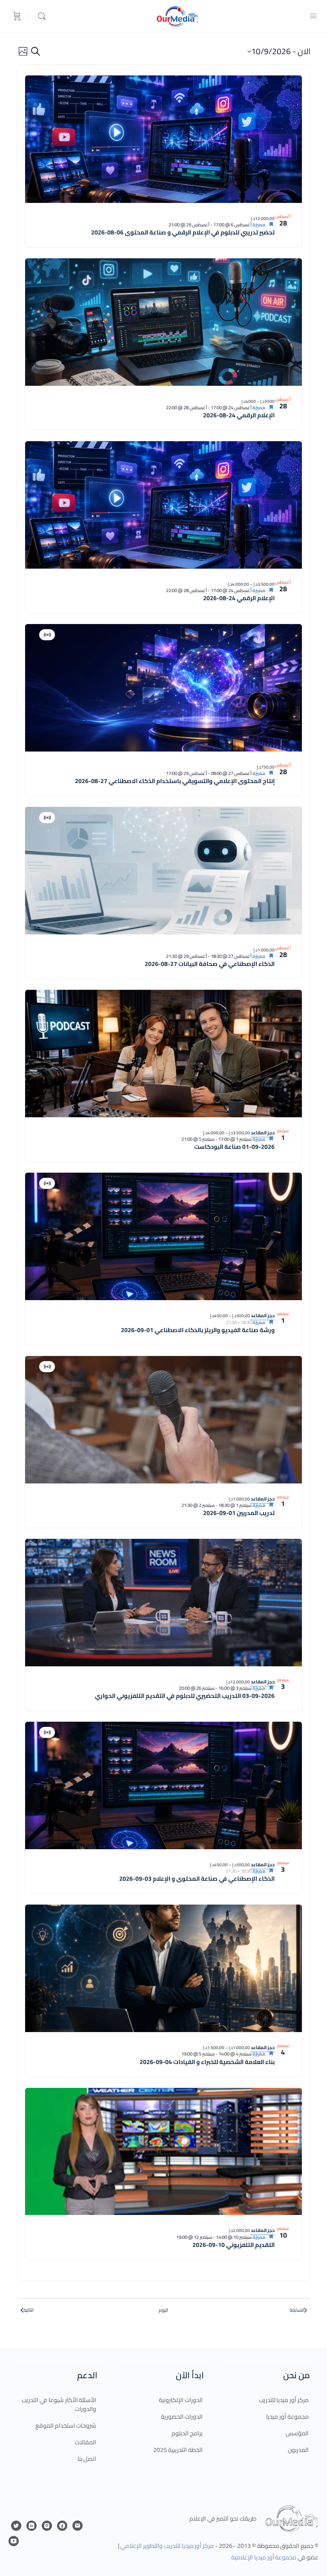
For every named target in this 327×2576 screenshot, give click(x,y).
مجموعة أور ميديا (287, 2417)
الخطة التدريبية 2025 (178, 2450)
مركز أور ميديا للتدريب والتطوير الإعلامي (167, 2546)
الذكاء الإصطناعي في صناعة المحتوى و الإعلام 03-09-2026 (197, 1879)
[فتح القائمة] (313, 16)
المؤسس (297, 2433)
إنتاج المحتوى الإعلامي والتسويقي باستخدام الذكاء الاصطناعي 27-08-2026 (175, 781)
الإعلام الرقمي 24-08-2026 (239, 415)
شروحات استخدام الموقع (66, 2426)
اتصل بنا (87, 2459)
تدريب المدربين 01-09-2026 (239, 1513)
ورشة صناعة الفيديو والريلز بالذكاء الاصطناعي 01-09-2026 (198, 1330)
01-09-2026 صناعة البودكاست (234, 1147)
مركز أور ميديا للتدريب (284, 2400)
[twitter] (16, 2526)
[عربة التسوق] (16, 16)
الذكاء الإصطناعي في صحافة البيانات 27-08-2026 (210, 964)
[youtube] (14, 2541)
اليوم (163, 2310)
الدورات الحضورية (182, 2417)
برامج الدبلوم (187, 2433)
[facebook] (62, 2526)
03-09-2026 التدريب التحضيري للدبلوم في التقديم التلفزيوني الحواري (185, 1696)
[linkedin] (32, 2526)
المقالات (86, 2442)
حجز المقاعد (262, 1133)
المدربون (298, 2450)
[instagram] (47, 2526)
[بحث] (40, 16)
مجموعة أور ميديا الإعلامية (264, 2557)
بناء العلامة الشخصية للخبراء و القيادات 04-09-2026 (207, 2062)
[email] (77, 2526)
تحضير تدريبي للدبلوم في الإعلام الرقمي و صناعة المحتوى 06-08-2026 (183, 232)
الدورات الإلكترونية (181, 2400)
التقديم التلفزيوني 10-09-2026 (234, 2245)
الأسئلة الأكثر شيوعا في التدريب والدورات (59, 2404)
